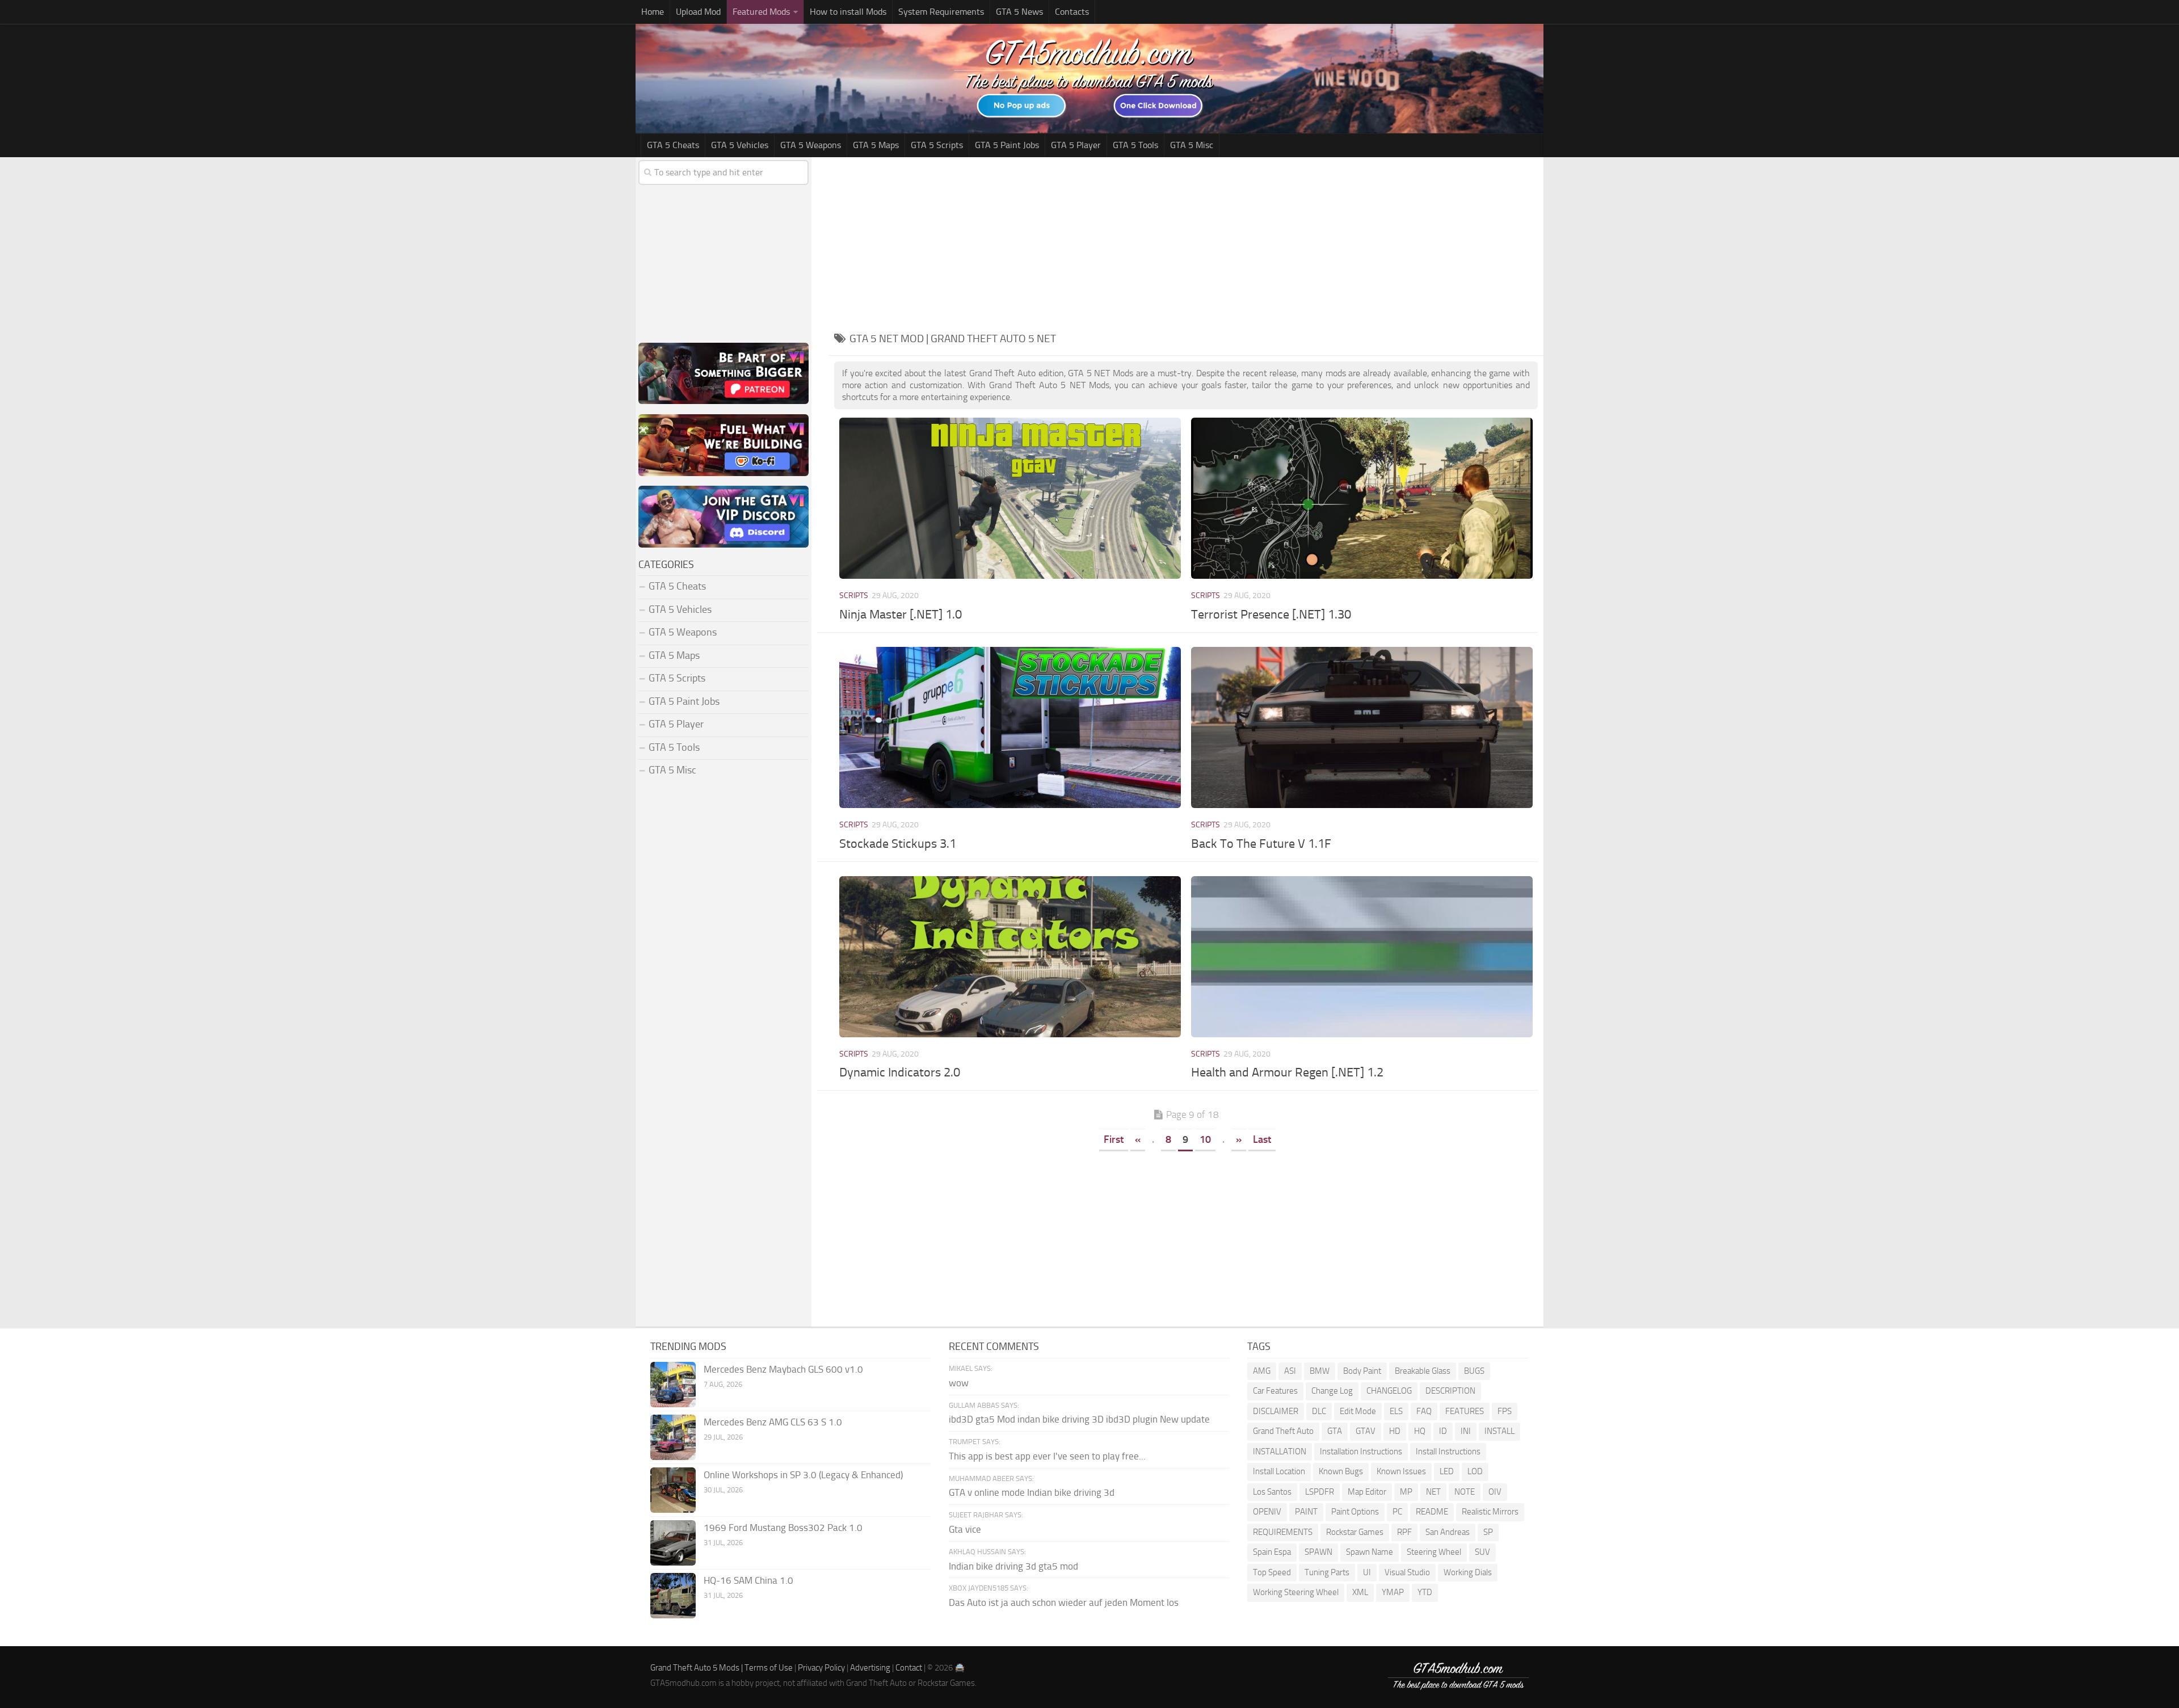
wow (959, 1383)
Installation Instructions (1361, 1452)
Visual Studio (1407, 1572)
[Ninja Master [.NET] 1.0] (1010, 498)
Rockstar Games (1355, 1532)
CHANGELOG (1389, 1391)
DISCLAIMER (1276, 1411)
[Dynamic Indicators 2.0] (1010, 957)
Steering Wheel (1434, 1552)
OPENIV (1267, 1512)
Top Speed (1272, 1572)
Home (653, 12)
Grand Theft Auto (1283, 1431)
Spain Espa (1272, 1552)
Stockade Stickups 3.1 (898, 844)
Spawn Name (1370, 1552)
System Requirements (941, 12)
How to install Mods (848, 12)
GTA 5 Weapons (811, 145)
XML (1360, 1592)
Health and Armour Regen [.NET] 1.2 (1287, 1072)
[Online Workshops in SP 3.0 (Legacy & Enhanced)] (673, 1490)
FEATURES (1465, 1411)
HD (1395, 1431)
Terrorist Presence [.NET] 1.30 (1271, 615)
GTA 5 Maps (876, 145)
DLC (1319, 1411)
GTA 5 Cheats (673, 145)
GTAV (1366, 1431)
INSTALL (1499, 1431)
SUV (1482, 1552)
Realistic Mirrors (1490, 1512)
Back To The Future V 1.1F (1261, 844)
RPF (1404, 1532)
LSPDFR (1320, 1492)
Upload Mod (698, 12)
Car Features (1275, 1391)
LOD (1475, 1471)
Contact (909, 1668)
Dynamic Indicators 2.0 (900, 1072)
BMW (1320, 1371)
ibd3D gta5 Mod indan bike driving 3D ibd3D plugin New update (1079, 1419)
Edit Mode (1358, 1411)
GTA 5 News (1019, 12)
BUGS (1474, 1371)
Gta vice (965, 1529)
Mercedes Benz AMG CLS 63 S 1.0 (773, 1422)
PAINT (1306, 1512)
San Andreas (1448, 1532)
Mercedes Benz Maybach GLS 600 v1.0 (783, 1369)
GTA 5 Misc (1192, 145)
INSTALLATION (1280, 1452)
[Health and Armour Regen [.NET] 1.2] (1362, 957)
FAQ (1424, 1411)
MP (1406, 1492)
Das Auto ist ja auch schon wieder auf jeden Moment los (1064, 1602)
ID (1443, 1431)
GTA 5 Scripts (937, 145)
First (1114, 1139)
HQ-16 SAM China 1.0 (748, 1580)
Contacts (1072, 12)
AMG (1262, 1371)
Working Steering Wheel (1296, 1592)
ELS (1396, 1411)
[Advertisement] (1186, 242)
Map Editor (1367, 1492)
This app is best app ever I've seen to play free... (1047, 1456)
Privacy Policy (821, 1668)
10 (1205, 1139)
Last (1262, 1139)
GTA (1335, 1431)
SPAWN (1318, 1552)
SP (1488, 1532)
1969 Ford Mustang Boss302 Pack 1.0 (783, 1528)
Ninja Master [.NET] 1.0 (901, 615)
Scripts (854, 596)
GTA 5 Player (1076, 145)
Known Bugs (1341, 1471)
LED (1447, 1471)
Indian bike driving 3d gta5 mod (1013, 1566)
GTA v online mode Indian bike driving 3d (1032, 1492)
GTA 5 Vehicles (740, 145)
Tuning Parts (1327, 1572)
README (1432, 1512)
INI (1466, 1431)
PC (1397, 1512)
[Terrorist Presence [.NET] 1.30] (1362, 498)
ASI (1290, 1371)
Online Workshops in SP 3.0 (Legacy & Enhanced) (803, 1475)
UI (1367, 1572)
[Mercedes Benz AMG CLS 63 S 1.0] (673, 1437)
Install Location (1279, 1471)
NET (1433, 1492)
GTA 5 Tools (1135, 145)
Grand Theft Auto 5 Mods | (697, 1668)
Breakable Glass (1423, 1371)
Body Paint (1362, 1371)
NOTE (1465, 1492)
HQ (1420, 1431)
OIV (1495, 1492)
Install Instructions (1448, 1452)
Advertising (870, 1668)
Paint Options (1355, 1512)
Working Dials (1468, 1572)
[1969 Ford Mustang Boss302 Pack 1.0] (673, 1543)
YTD (1425, 1592)
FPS (1505, 1411)
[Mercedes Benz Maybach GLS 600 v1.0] (673, 1385)
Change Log (1332, 1391)
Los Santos (1272, 1492)
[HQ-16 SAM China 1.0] (673, 1596)
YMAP (1393, 1592)
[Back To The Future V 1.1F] (1362, 727)
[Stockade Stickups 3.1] (1010, 727)
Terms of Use (769, 1668)
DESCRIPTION (1450, 1391)
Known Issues (1401, 1471)
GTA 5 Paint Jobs (1007, 145)
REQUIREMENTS (1283, 1532)
